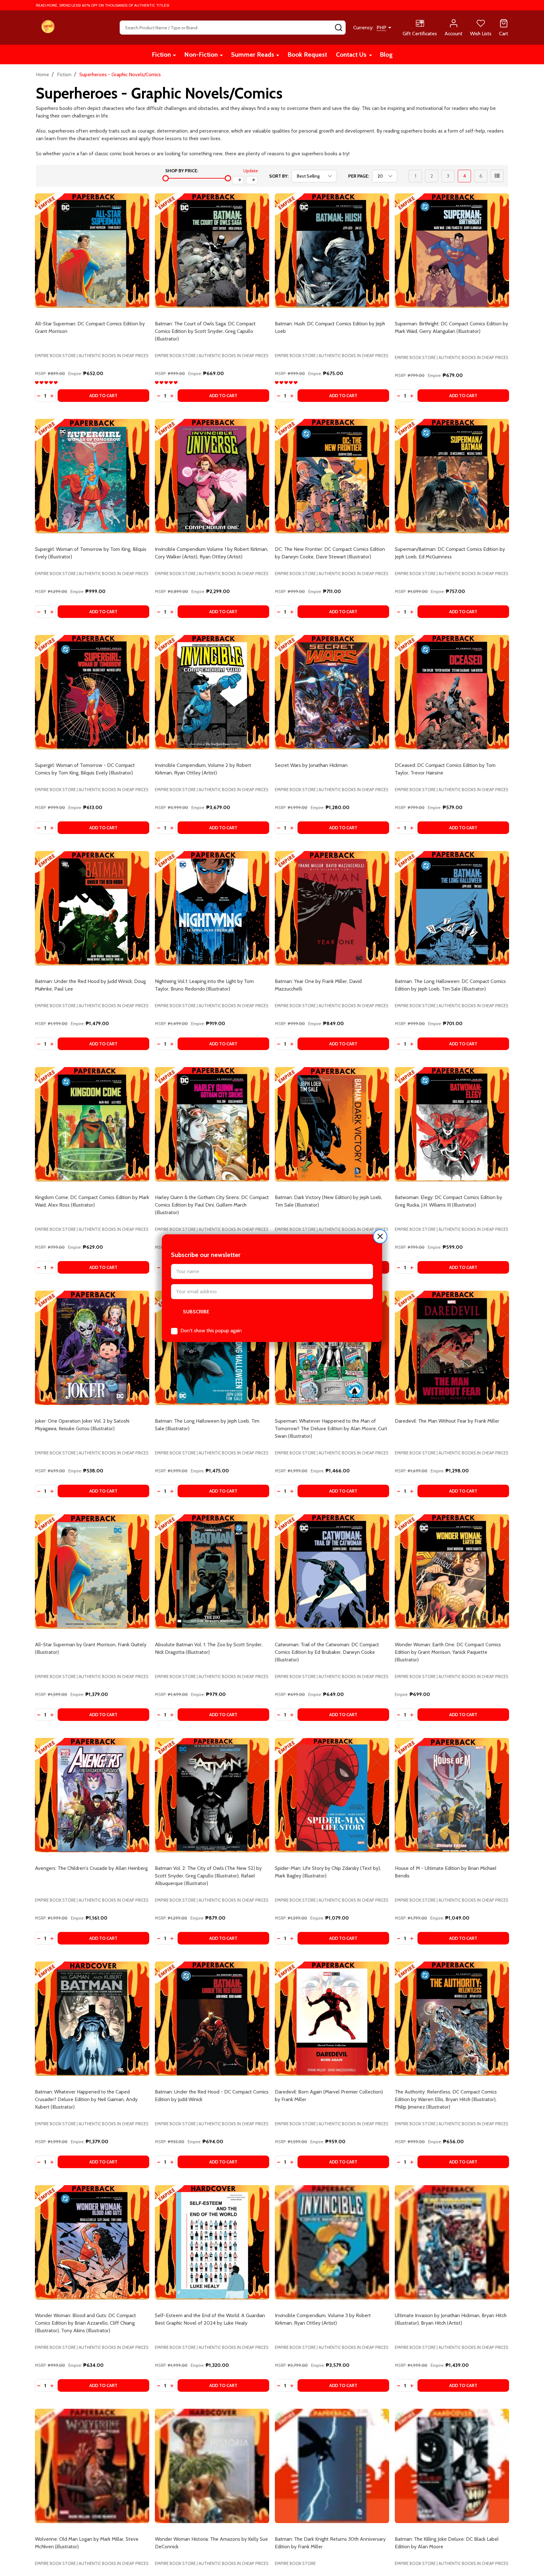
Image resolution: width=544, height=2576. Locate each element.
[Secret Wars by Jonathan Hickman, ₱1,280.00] (332, 692)
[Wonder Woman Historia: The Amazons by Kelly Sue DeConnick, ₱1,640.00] (212, 2466)
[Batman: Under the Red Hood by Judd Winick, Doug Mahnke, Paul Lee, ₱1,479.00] (92, 908)
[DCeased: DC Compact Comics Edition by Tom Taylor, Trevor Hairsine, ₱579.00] (452, 692)
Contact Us (351, 54)
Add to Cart (103, 396)
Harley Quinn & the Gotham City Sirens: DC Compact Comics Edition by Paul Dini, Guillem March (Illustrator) (212, 1205)
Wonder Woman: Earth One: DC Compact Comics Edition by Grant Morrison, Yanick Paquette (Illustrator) (448, 1652)
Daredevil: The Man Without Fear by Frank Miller (447, 1421)
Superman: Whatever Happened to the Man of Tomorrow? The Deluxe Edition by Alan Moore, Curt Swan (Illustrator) (331, 1428)
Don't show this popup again (211, 1331)
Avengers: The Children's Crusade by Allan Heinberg (91, 1868)
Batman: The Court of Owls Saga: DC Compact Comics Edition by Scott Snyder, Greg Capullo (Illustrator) (205, 331)
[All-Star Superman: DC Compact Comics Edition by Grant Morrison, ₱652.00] (92, 251)
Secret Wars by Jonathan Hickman (311, 765)
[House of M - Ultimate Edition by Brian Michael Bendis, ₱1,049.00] (452, 1795)
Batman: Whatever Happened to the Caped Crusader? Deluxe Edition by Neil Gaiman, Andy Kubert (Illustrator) (86, 2099)
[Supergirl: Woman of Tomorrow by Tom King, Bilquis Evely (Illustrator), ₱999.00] (92, 476)
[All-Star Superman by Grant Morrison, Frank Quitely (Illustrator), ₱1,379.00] (92, 1571)
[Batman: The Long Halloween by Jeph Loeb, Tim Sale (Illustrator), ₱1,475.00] (212, 1348)
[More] (174, 55)
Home (42, 74)
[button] (380, 1236)
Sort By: (279, 176)
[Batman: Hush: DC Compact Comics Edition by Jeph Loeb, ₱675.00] (332, 251)
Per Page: (359, 176)
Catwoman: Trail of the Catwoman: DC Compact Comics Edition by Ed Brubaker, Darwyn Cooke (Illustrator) (327, 1652)
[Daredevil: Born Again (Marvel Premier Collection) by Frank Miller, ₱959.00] (332, 2019)
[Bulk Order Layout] (497, 176)
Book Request (307, 54)
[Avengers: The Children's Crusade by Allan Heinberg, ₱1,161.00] (92, 1795)
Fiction (161, 54)
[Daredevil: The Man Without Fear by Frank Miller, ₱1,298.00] (452, 1348)
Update (251, 171)
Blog (386, 54)
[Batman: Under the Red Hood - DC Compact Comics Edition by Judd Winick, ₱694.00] (212, 2019)
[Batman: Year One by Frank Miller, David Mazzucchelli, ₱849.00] (332, 908)
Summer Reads (253, 54)
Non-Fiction (201, 54)
